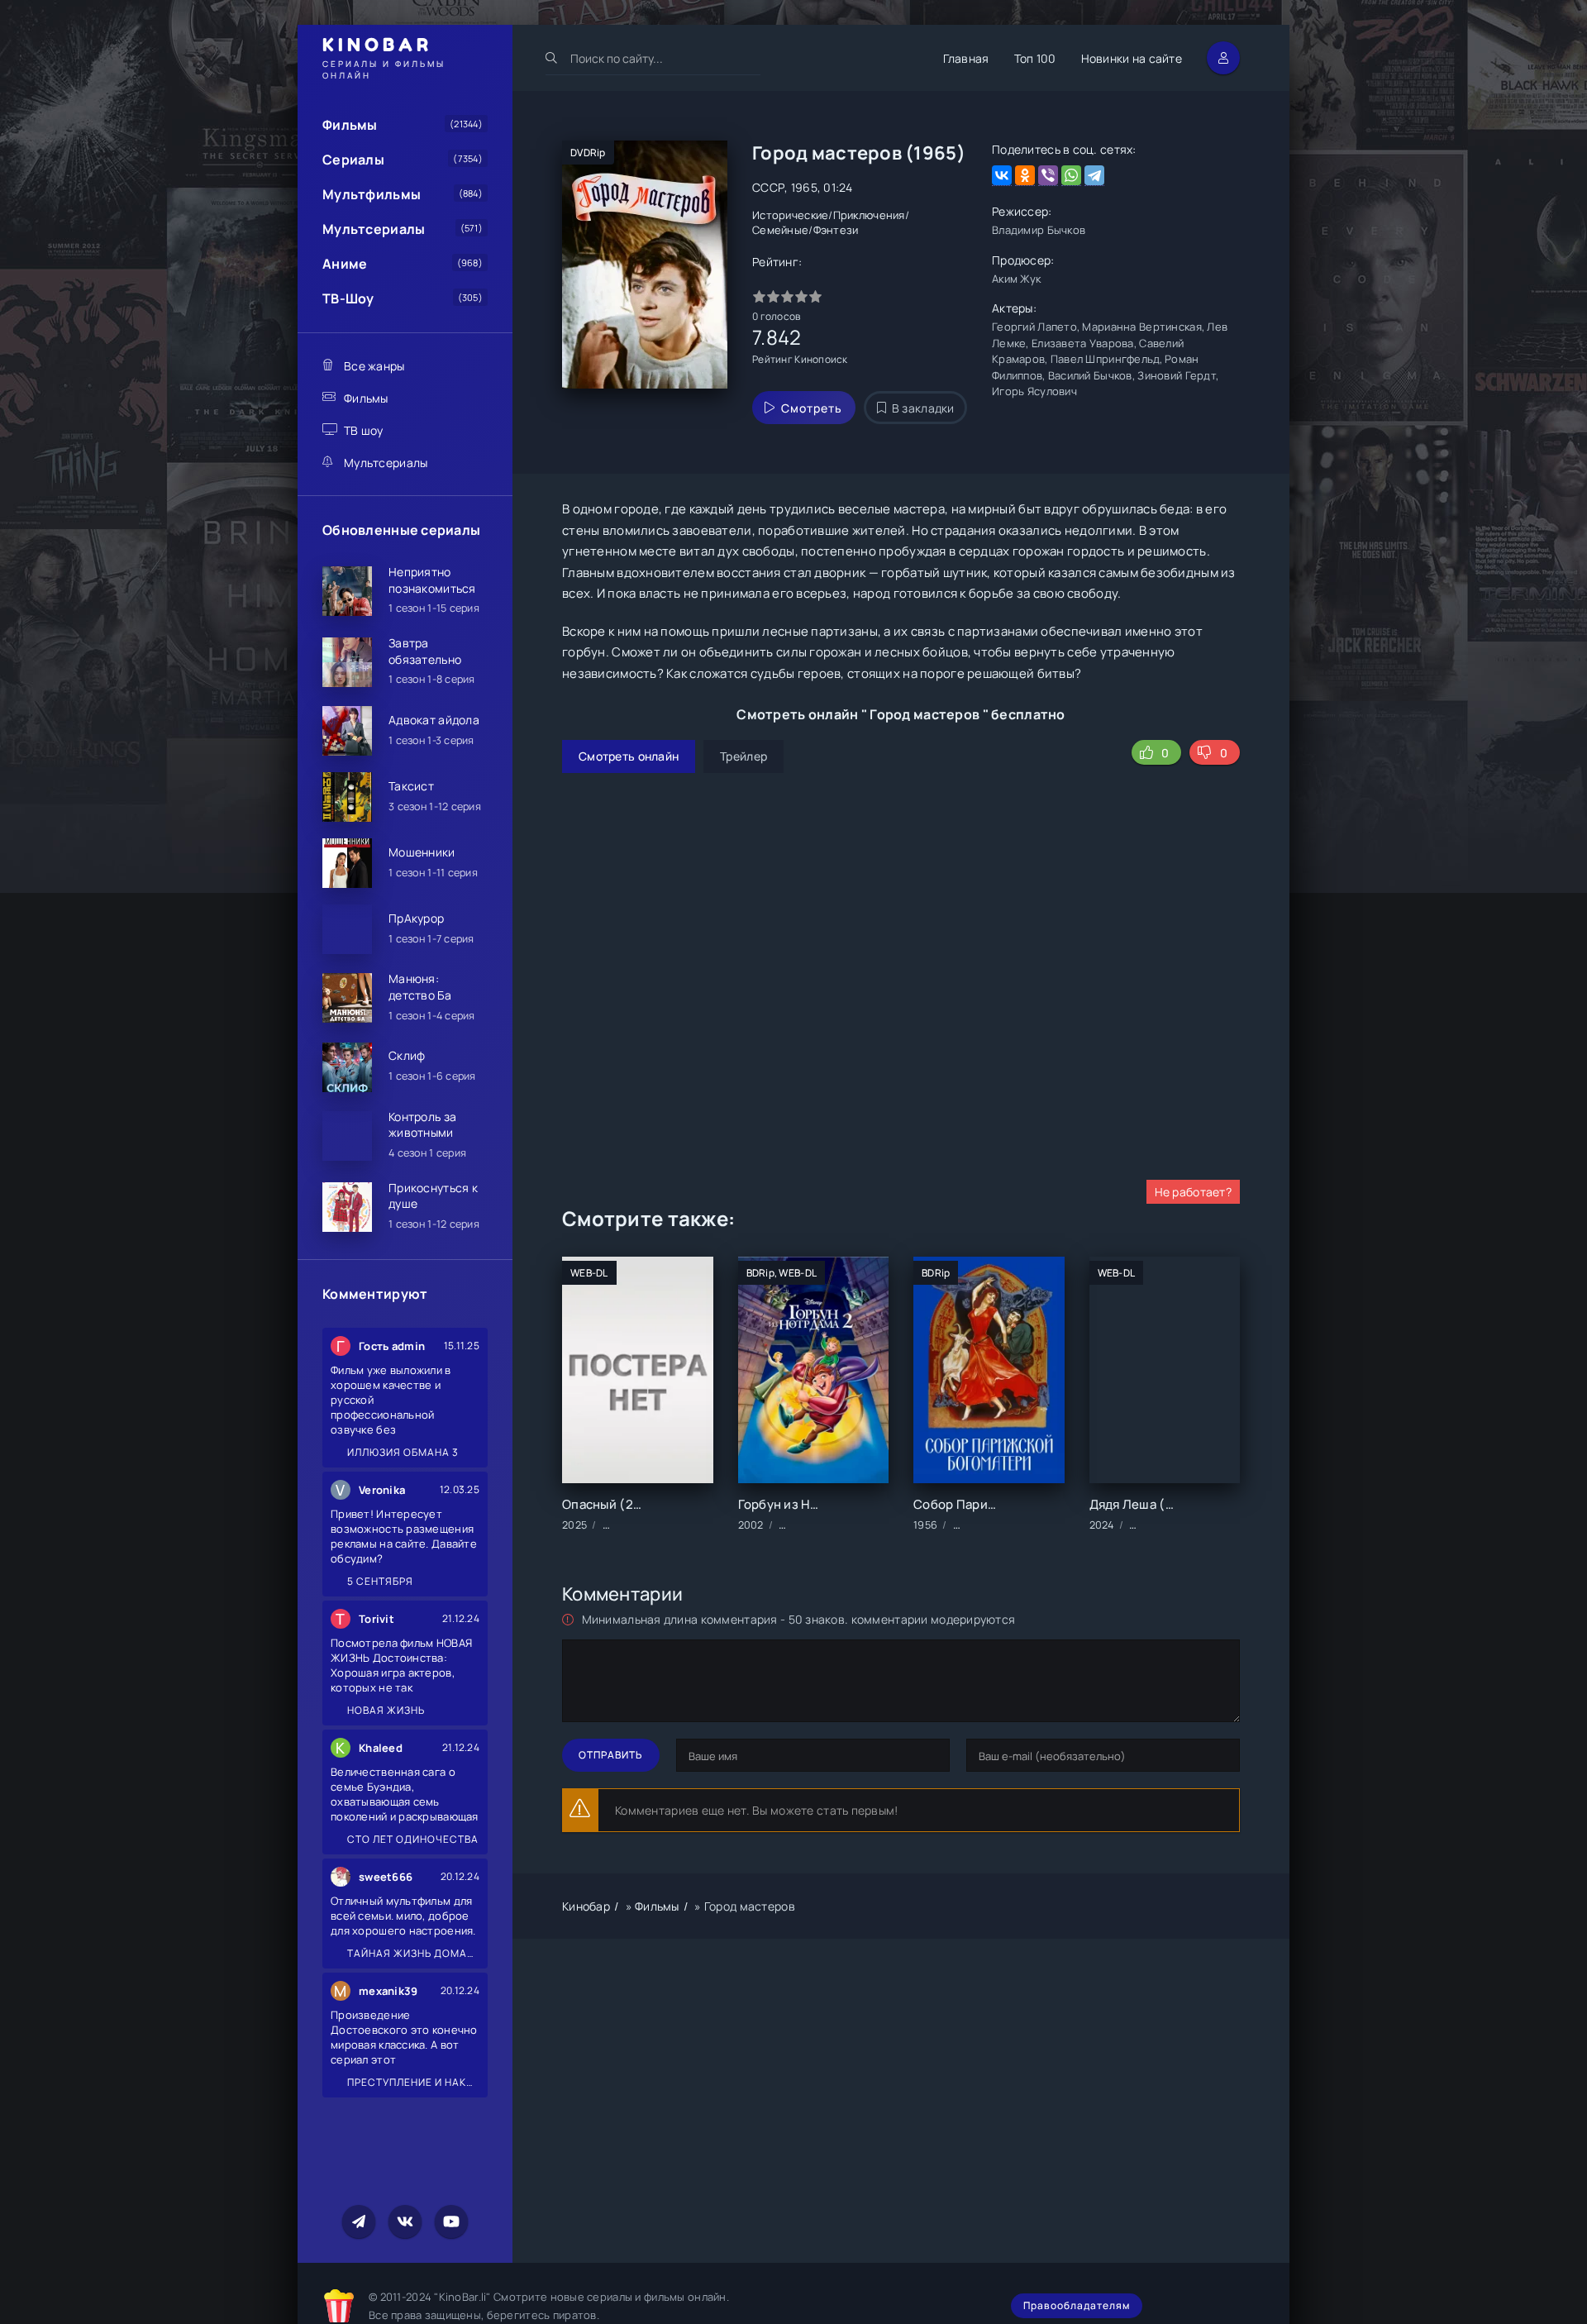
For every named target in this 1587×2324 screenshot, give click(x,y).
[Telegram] (1094, 176)
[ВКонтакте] (1002, 176)
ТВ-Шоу (348, 298)
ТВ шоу (364, 430)
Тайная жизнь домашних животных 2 (412, 1953)
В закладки (923, 408)
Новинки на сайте (1132, 58)
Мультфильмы (372, 194)
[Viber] (1048, 176)
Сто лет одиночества (412, 1839)
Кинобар (586, 1906)
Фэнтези (836, 230)
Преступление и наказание (412, 2082)
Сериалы (353, 160)
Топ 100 (1035, 58)
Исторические (790, 215)
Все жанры (374, 366)
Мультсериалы (374, 229)
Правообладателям (1077, 2305)
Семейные (780, 230)
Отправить (611, 1755)
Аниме (345, 264)
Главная (966, 58)
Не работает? (1193, 1192)
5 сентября (379, 1581)
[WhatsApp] (1071, 176)
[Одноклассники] (1025, 176)
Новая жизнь (385, 1710)
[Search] (552, 58)
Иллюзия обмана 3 (402, 1452)
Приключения (869, 215)
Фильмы (350, 125)
